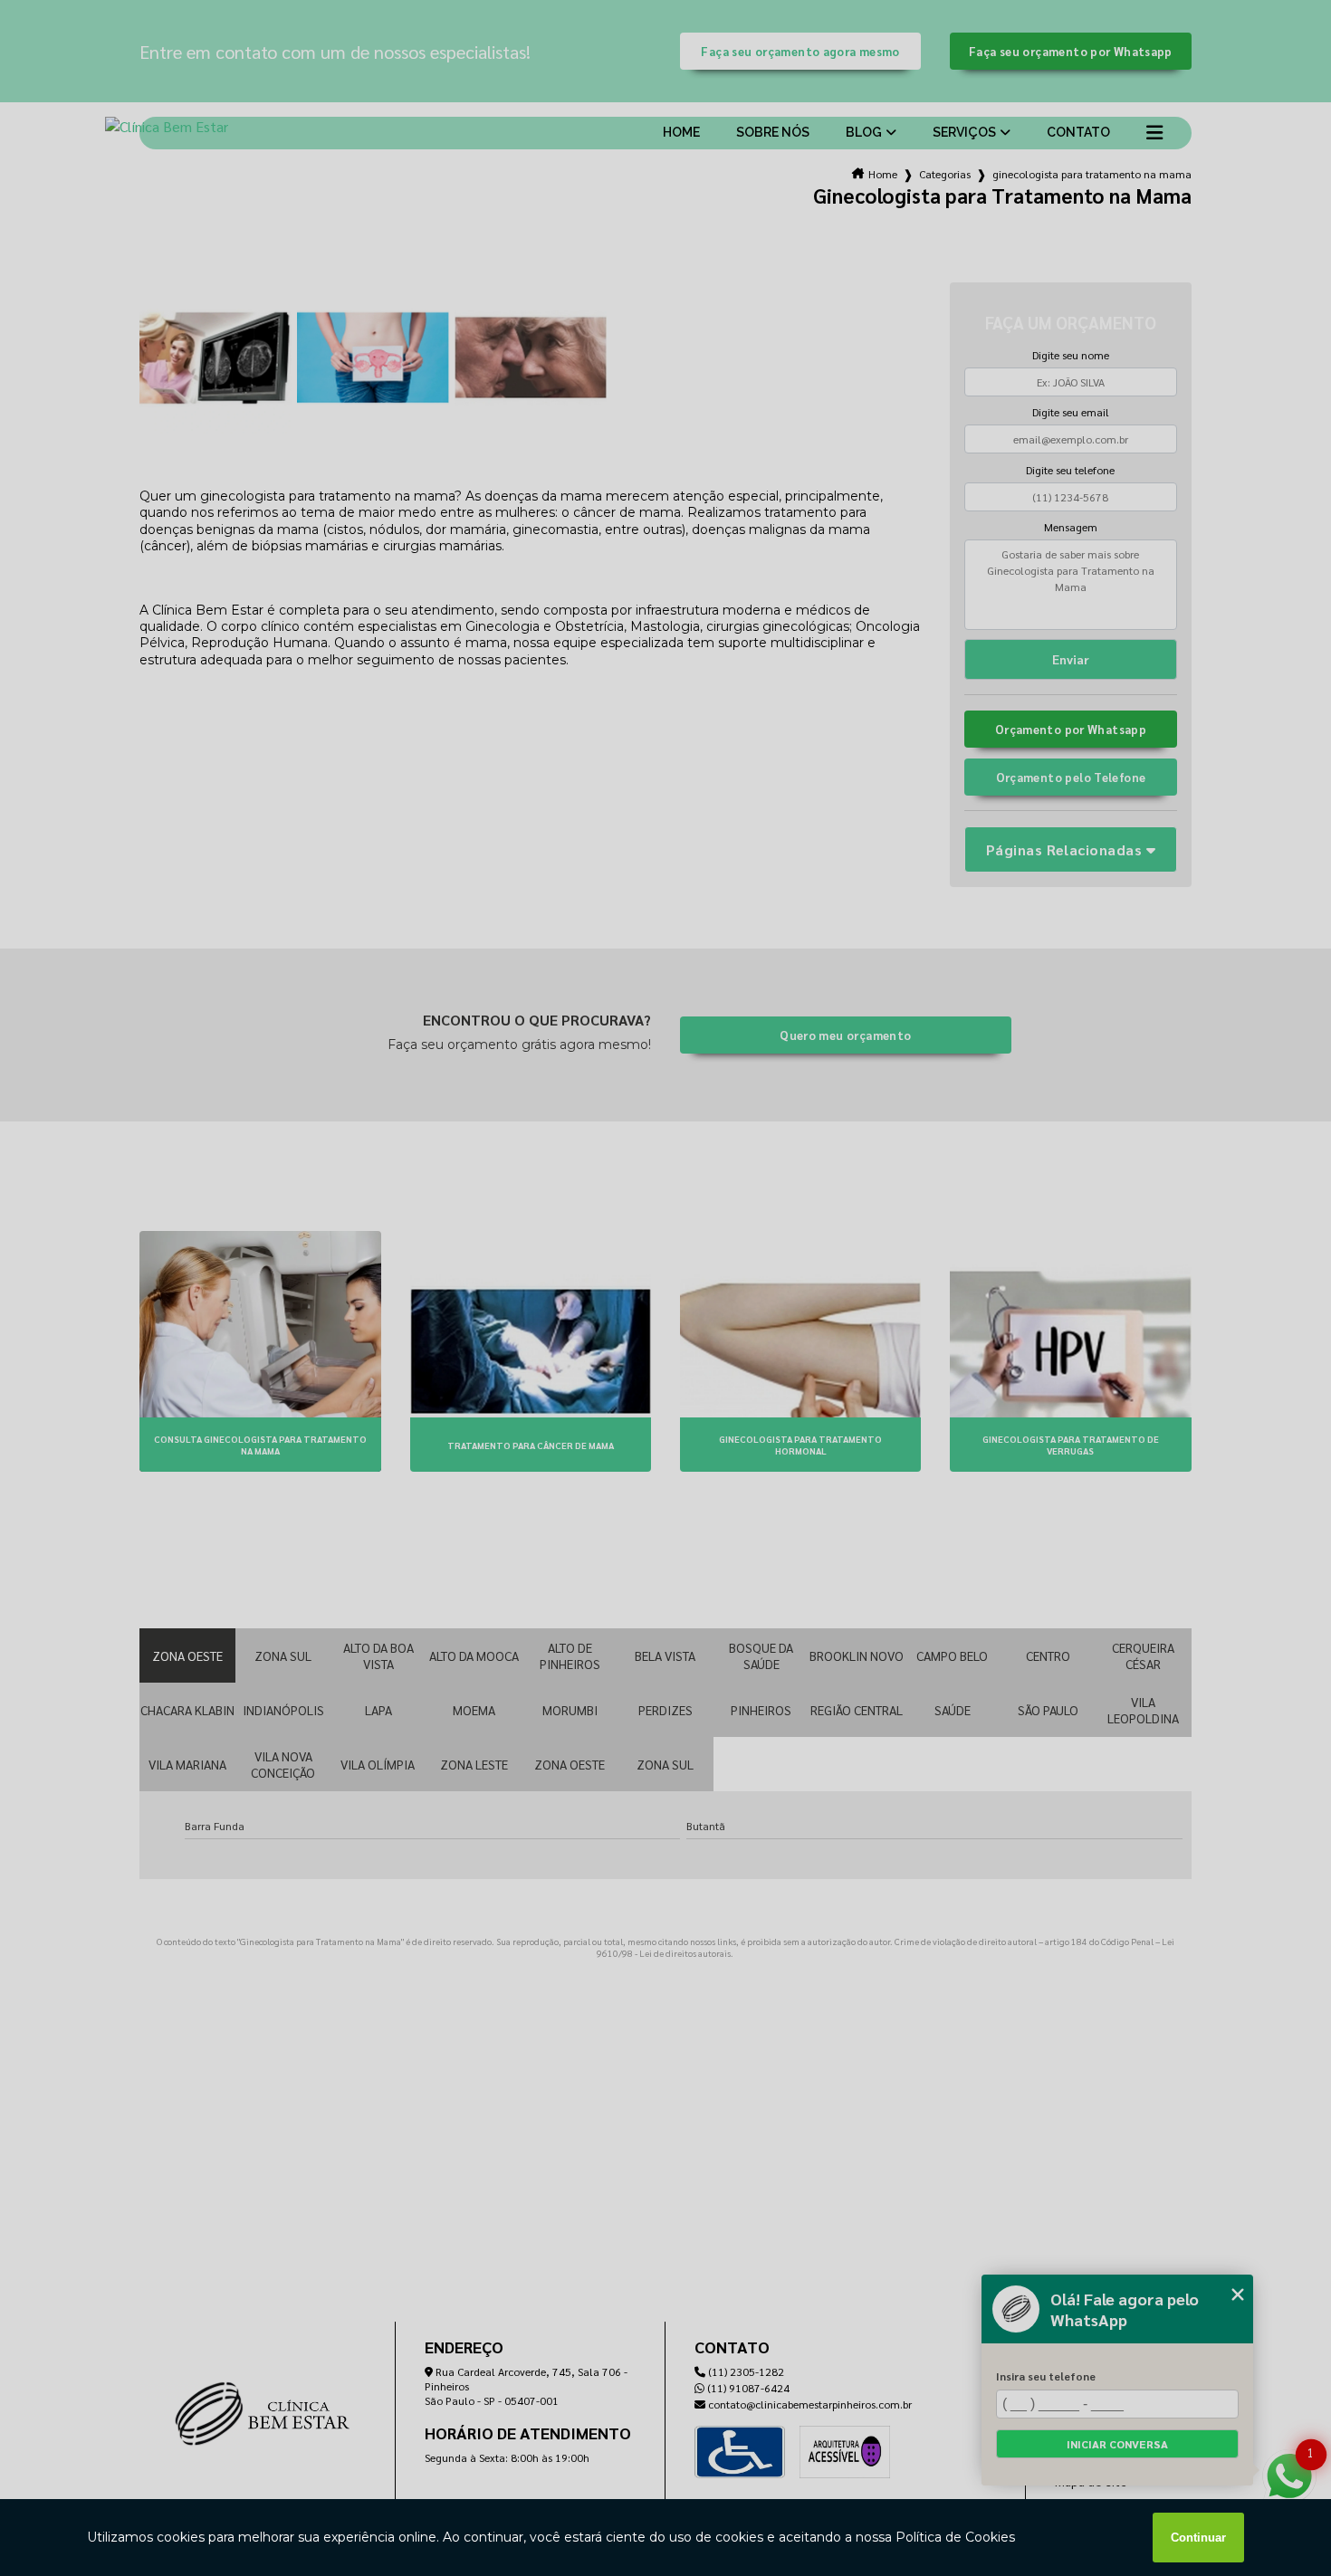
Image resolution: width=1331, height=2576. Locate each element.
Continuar (1198, 2538)
